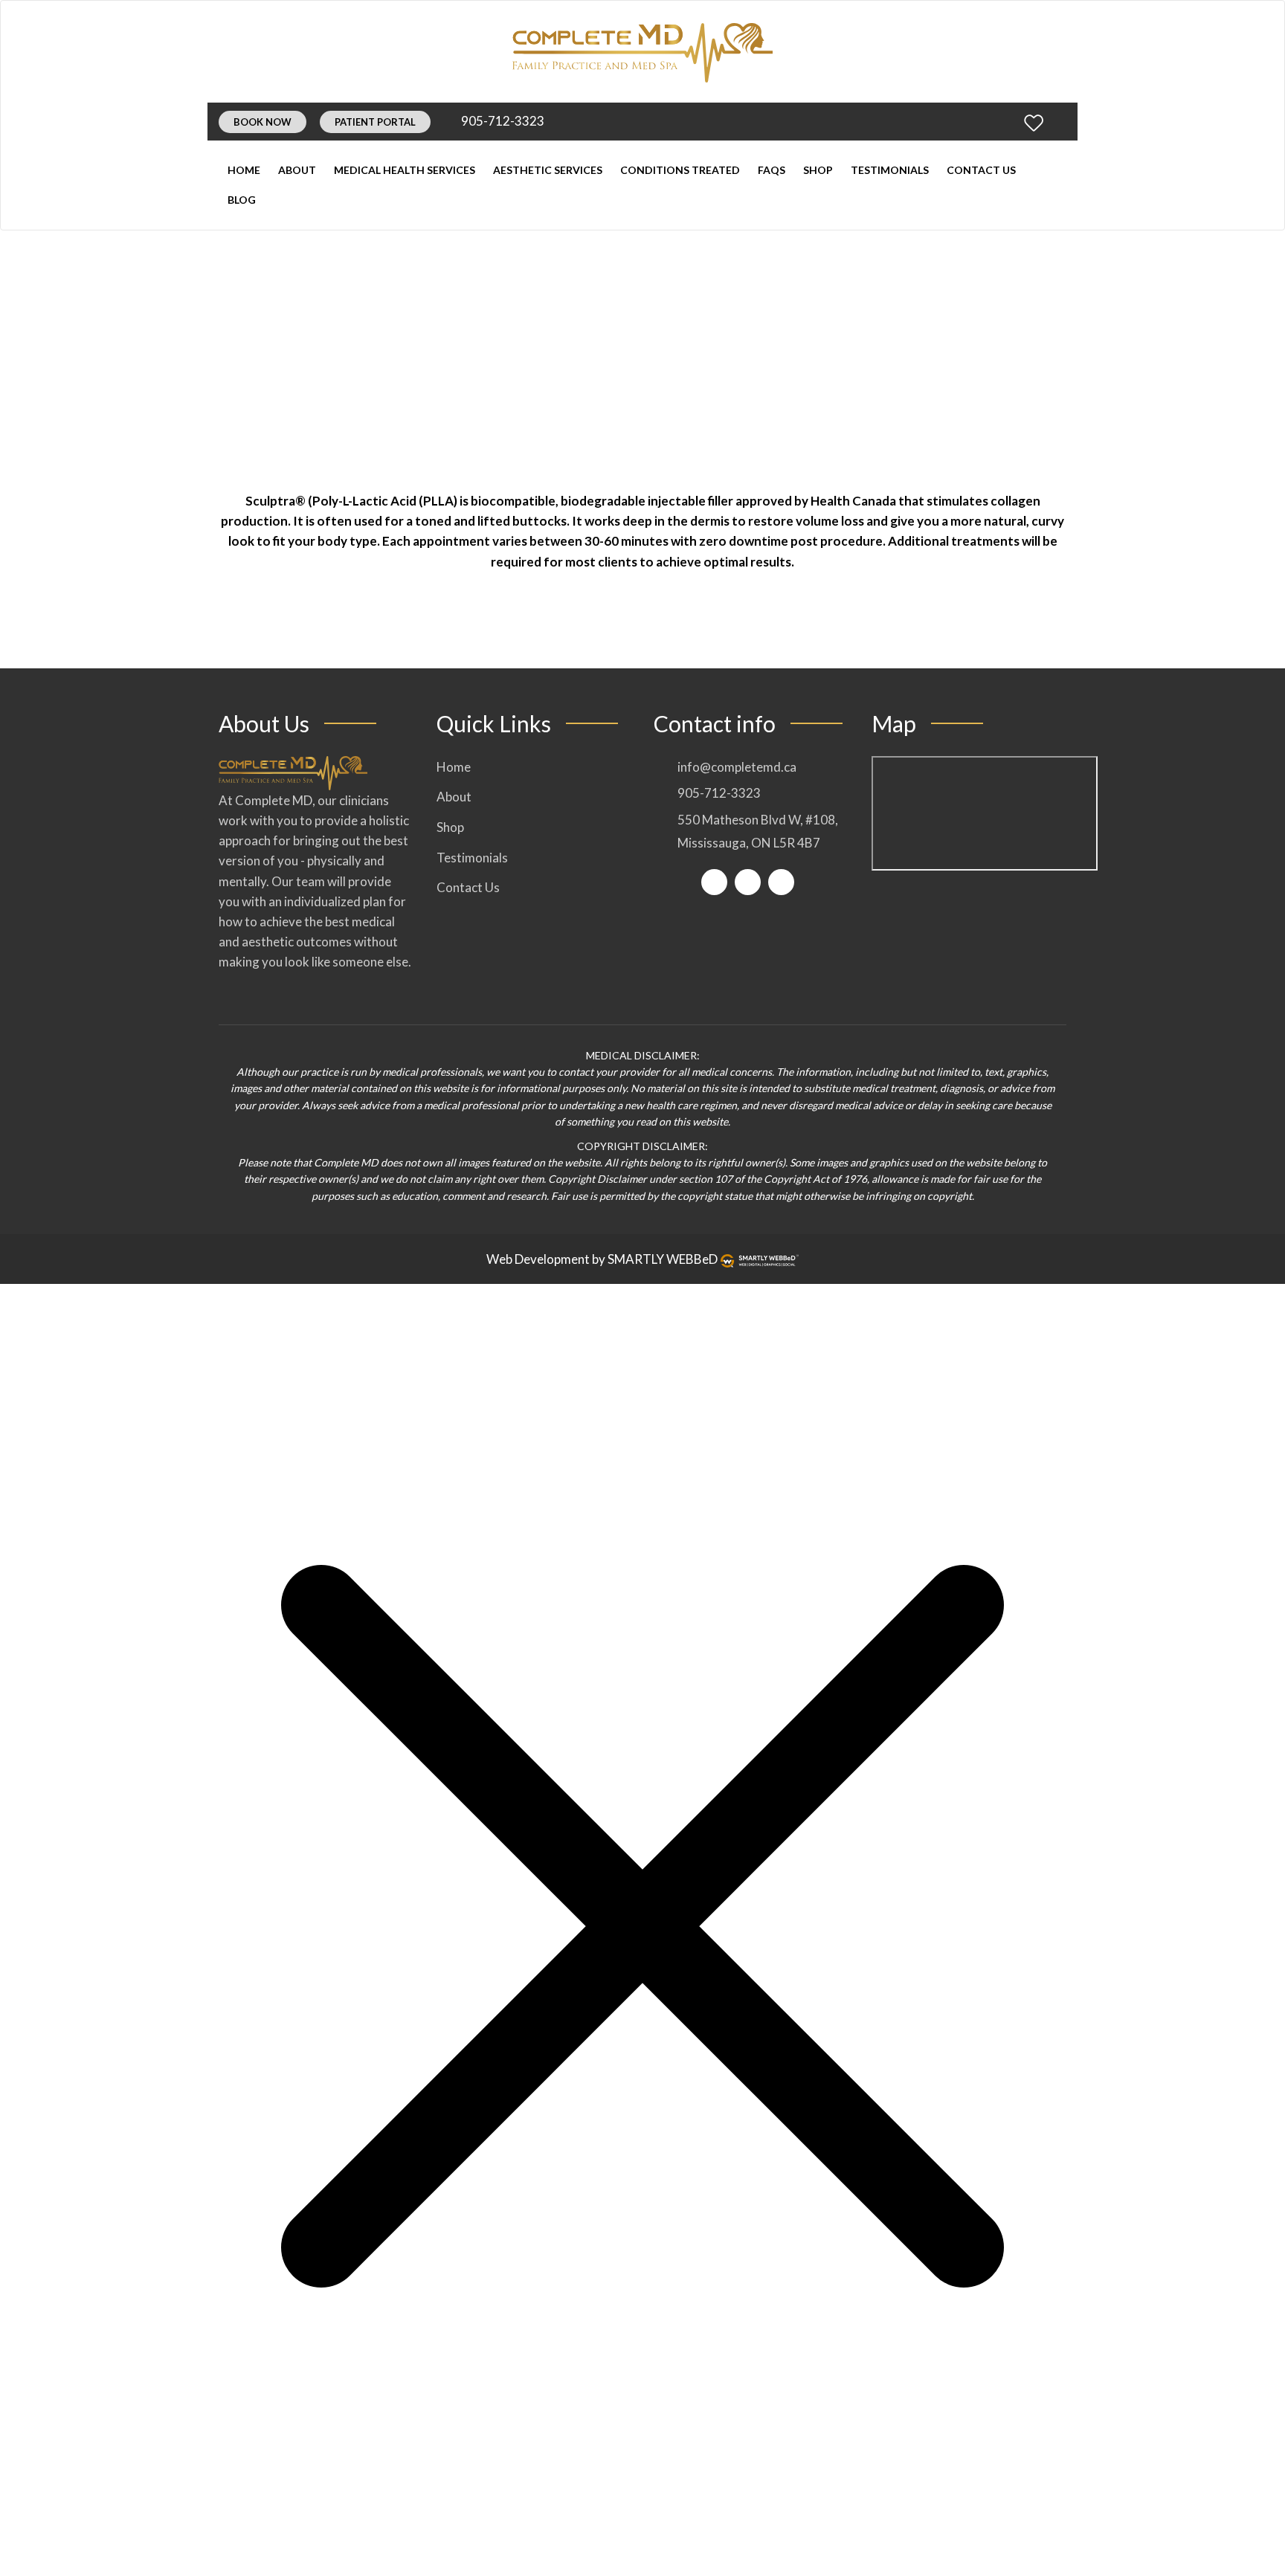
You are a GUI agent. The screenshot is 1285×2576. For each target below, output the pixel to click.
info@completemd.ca (737, 767)
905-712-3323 (502, 121)
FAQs (772, 170)
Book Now (263, 122)
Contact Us (981, 170)
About (297, 170)
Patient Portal (375, 122)
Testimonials (890, 170)
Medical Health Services (405, 170)
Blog (242, 200)
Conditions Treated (680, 170)
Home (244, 170)
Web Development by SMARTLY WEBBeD (602, 1259)
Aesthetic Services (548, 170)
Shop (818, 170)
